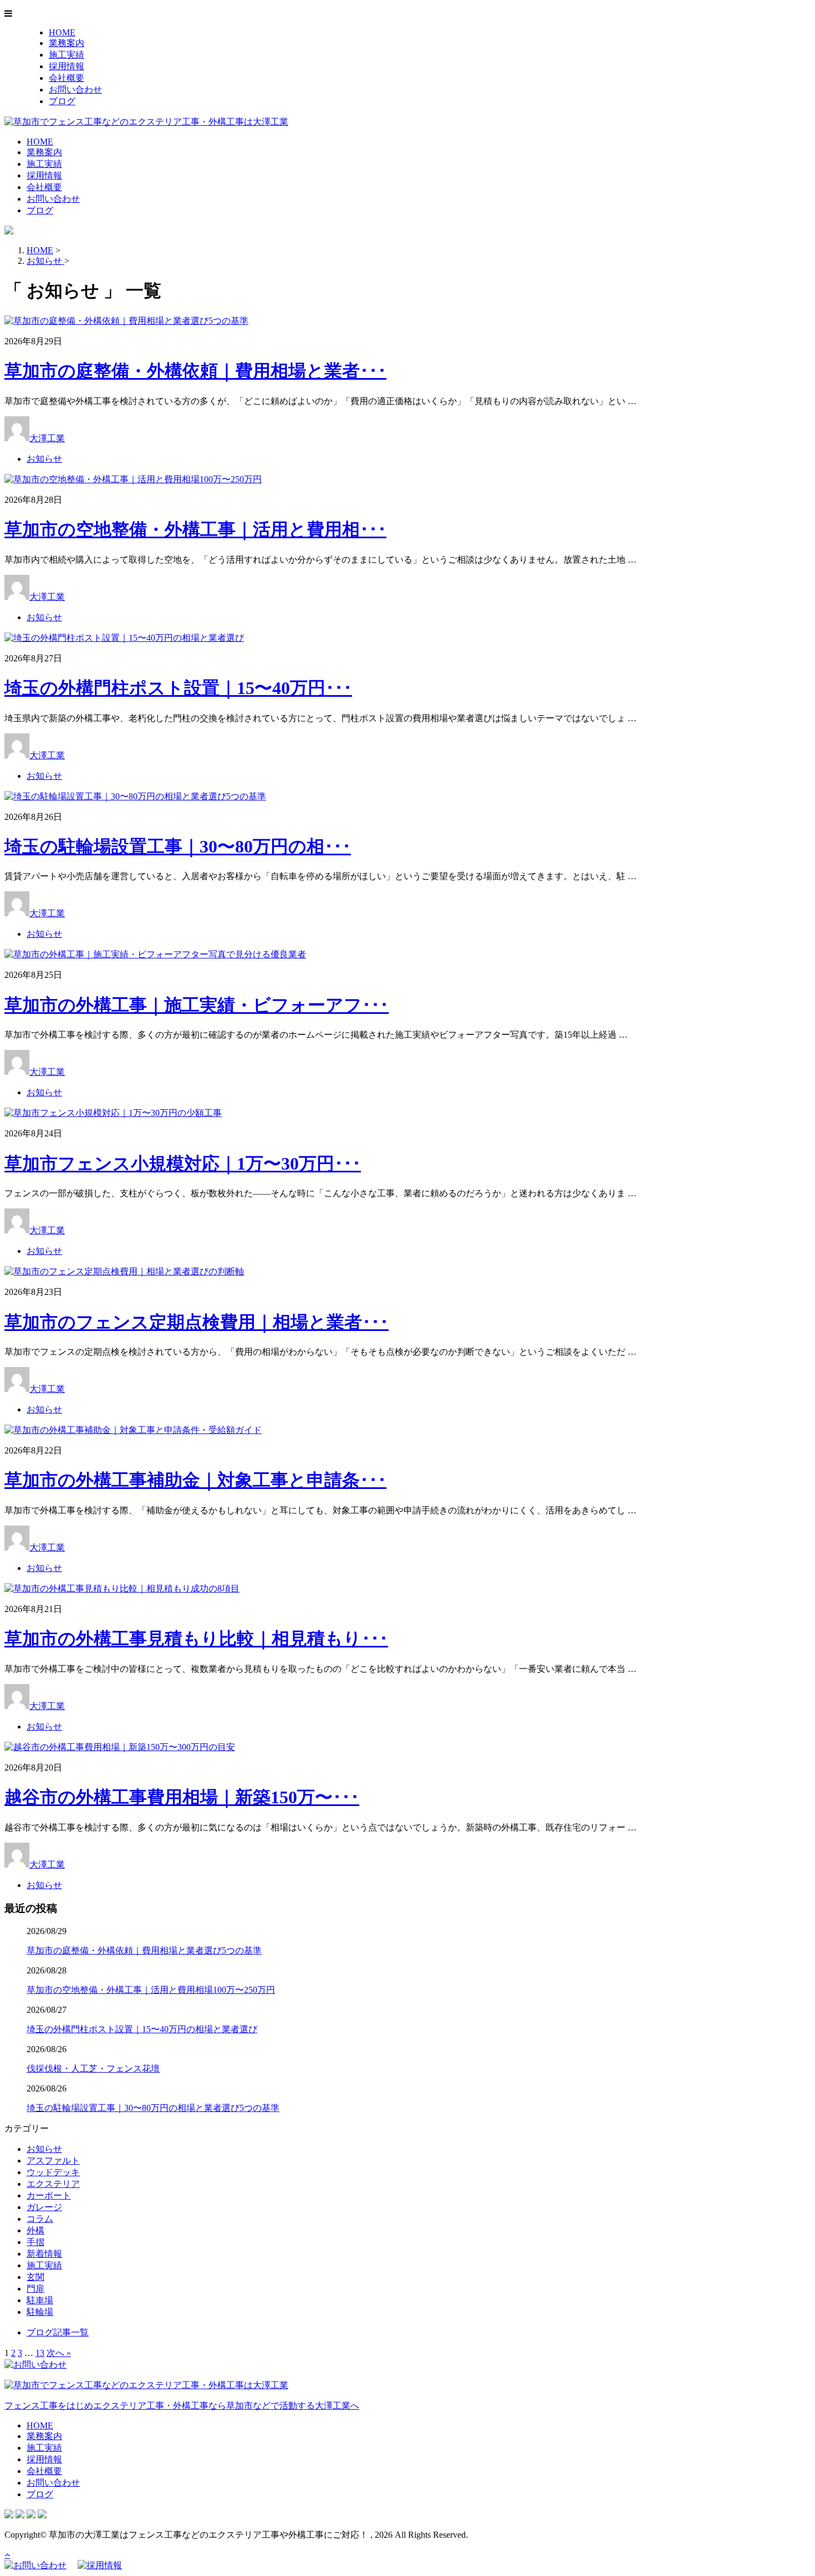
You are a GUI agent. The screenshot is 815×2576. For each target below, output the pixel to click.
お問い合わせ (75, 90)
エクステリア (53, 2184)
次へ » (59, 2353)
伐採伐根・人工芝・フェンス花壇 (93, 2069)
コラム (40, 2219)
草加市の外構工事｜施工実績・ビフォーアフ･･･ (197, 1005)
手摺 (35, 2242)
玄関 (35, 2277)
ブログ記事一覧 (58, 2332)
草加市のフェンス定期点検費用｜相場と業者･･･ (197, 1322)
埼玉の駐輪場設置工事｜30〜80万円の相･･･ (178, 846)
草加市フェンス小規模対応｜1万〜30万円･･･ (183, 1164)
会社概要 (67, 78)
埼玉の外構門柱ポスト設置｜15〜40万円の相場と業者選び (142, 2029)
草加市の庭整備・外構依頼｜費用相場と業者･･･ (195, 371)
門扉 (35, 2289)
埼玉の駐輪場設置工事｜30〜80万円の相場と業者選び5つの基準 (153, 2108)
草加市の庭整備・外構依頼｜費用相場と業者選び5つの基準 (144, 1950)
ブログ (62, 101)
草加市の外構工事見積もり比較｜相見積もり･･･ (196, 1639)
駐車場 (40, 2300)
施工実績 (67, 55)
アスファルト (53, 2161)
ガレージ (44, 2207)
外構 (35, 2230)
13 (40, 2353)
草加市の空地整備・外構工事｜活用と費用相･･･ (195, 529)
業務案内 (67, 43)
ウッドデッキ (53, 2172)
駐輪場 (40, 2312)
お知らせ (44, 459)
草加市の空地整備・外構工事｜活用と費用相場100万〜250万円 (151, 1990)
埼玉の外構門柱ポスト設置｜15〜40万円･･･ (178, 688)
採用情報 (67, 66)
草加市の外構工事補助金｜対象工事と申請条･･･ (195, 1480)
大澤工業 (47, 438)
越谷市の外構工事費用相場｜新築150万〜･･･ (182, 1797)
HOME (62, 32)
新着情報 (44, 2254)
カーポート (49, 2195)
